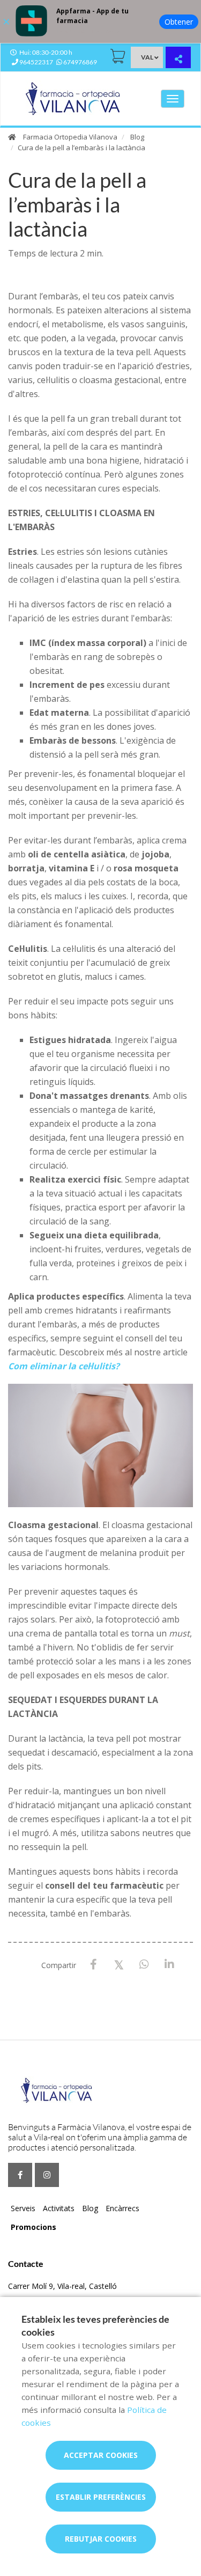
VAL (147, 57)
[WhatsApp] (144, 1965)
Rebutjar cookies (101, 2539)
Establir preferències (101, 2497)
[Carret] (118, 56)
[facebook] (20, 2175)
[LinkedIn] (169, 1965)
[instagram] (47, 2175)
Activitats (59, 2208)
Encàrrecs (122, 2208)
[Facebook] (94, 1965)
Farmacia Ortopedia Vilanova (70, 137)
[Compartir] (178, 59)
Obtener (179, 22)
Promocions (33, 2227)
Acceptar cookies (101, 2455)
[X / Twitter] (119, 1964)
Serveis (23, 2208)
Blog (137, 137)
